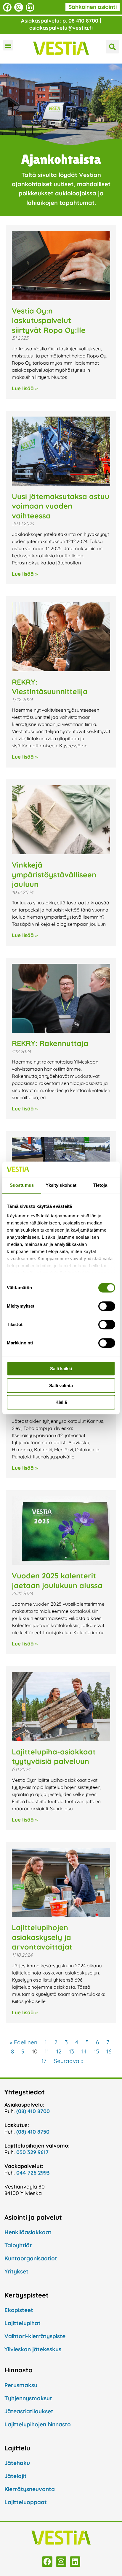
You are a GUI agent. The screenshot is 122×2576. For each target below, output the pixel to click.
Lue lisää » (25, 388)
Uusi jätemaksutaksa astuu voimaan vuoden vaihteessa (61, 506)
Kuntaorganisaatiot (31, 2258)
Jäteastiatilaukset (29, 2411)
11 (47, 2051)
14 (84, 2051)
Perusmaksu (21, 2385)
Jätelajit (16, 2476)
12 (59, 2051)
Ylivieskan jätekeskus (33, 2349)
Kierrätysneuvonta (30, 2489)
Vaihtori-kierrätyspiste (35, 2336)
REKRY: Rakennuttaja (50, 1043)
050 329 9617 (32, 2152)
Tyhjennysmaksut (28, 2398)
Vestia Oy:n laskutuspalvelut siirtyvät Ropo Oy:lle (50, 320)
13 (72, 2051)
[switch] (107, 1306)
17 (44, 2061)
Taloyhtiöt (18, 2245)
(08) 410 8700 (33, 2111)
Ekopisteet (19, 2310)
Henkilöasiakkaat (28, 2232)
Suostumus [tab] (22, 1185)
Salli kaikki (61, 1369)
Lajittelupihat (23, 2323)
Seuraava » (69, 2061)
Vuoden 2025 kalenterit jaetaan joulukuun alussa (57, 1580)
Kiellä (61, 1402)
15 (96, 2051)
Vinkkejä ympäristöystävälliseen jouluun (54, 874)
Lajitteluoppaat (26, 2502)
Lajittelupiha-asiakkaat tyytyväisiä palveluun (54, 1757)
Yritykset (16, 2271)
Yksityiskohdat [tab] (61, 1185)
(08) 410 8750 (33, 2132)
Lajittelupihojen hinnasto (38, 2424)
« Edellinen (24, 2042)
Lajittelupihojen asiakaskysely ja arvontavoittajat (42, 1937)
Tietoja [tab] (100, 1185)
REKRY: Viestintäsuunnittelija (50, 687)
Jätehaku (17, 2463)
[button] (8, 45)
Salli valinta (61, 1386)
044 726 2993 (33, 2173)
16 (109, 2051)
